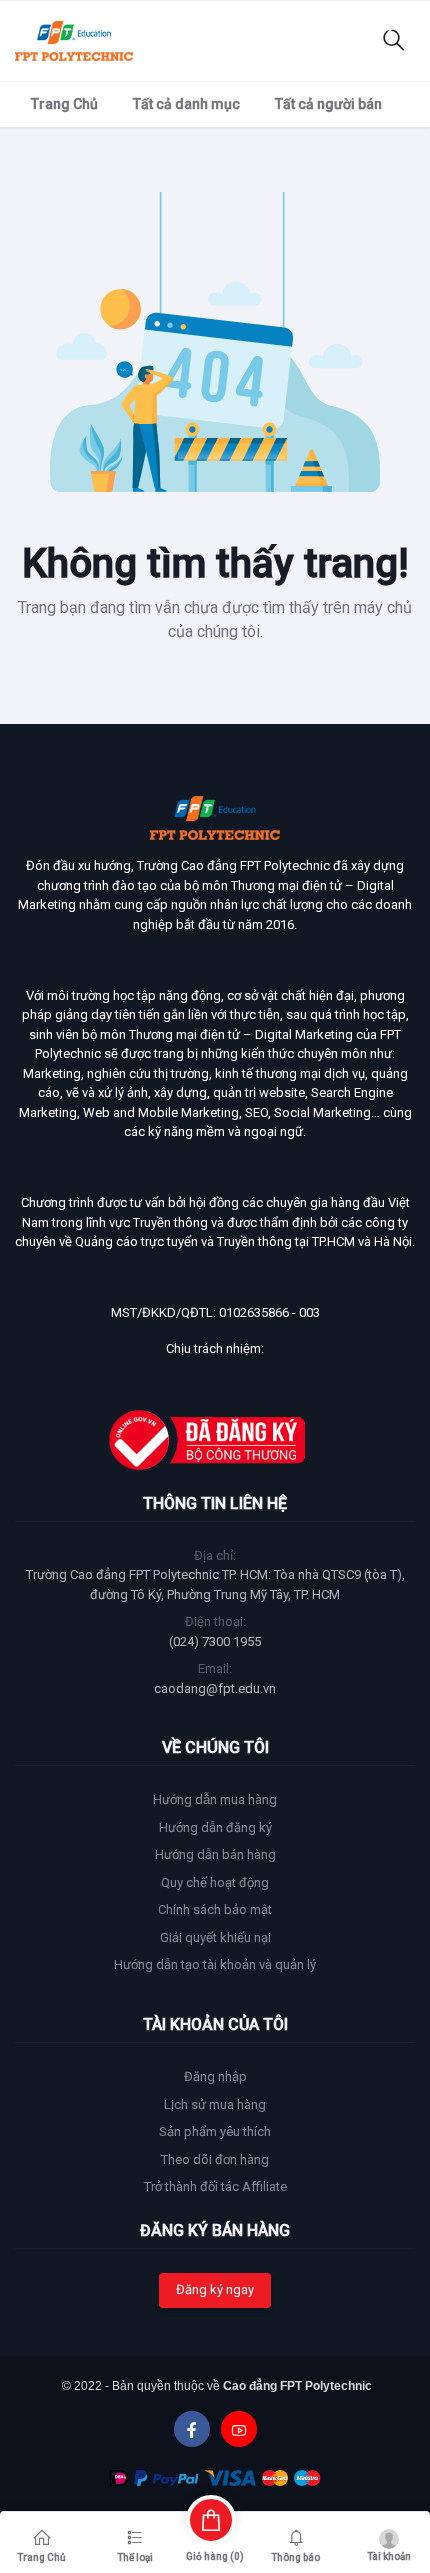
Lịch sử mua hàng (215, 2104)
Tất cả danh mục (186, 104)
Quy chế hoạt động (215, 1882)
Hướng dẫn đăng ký (215, 1827)
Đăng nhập (215, 2076)
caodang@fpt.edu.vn (215, 1688)
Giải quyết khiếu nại (215, 1937)
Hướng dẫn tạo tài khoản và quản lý (215, 1964)
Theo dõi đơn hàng (215, 2159)
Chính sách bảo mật (215, 1909)
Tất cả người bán (328, 104)
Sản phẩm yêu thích (215, 2131)
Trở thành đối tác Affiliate (215, 2186)
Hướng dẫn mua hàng (215, 1799)
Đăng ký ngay (215, 2289)
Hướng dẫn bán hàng (215, 1854)
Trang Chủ (64, 104)
